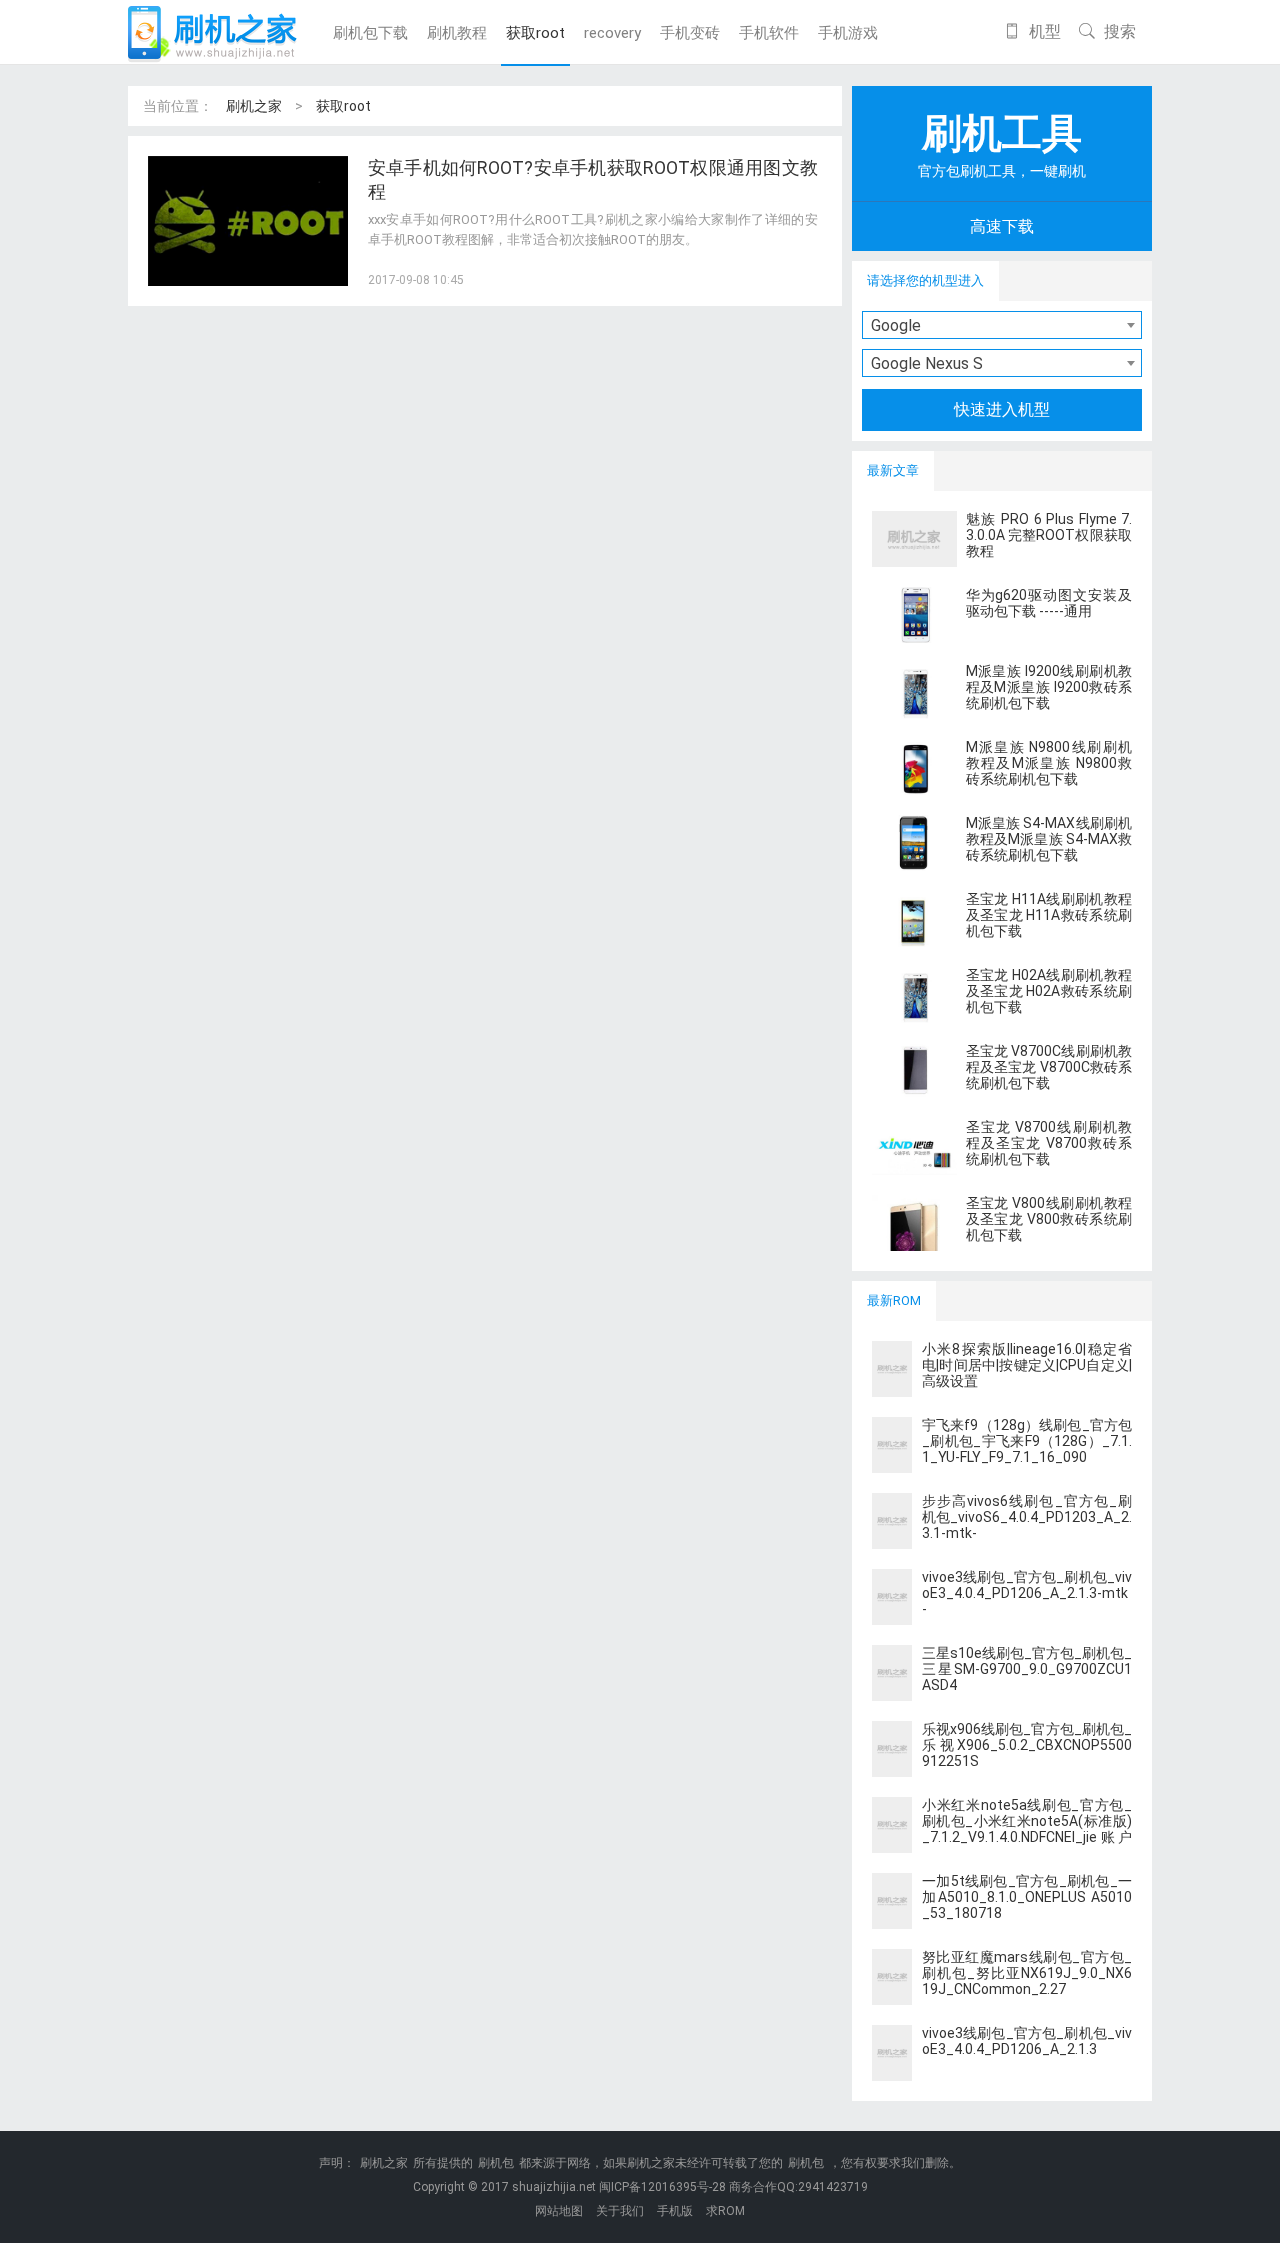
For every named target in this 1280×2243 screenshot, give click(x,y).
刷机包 (496, 2163)
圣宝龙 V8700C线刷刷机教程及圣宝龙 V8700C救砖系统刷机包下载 (1049, 1067)
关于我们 (620, 2211)
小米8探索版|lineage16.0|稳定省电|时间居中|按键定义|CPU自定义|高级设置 (1027, 1365)
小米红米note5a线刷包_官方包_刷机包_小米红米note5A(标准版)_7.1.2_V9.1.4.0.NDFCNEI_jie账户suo (1027, 1829)
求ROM (725, 2211)
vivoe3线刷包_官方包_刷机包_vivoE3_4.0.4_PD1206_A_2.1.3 (1027, 2041)
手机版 (675, 2211)
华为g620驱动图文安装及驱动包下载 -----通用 (1049, 603)
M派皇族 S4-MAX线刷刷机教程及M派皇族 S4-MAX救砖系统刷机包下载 (1049, 839)
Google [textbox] (896, 325)
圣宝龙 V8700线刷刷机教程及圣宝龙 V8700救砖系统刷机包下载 (1049, 1143)
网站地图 (559, 2211)
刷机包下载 (370, 33)
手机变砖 (690, 33)
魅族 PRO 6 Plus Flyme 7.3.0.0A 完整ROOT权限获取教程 (1049, 535)
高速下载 (1002, 226)
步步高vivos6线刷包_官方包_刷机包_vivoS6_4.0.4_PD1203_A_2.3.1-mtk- (1027, 1517)
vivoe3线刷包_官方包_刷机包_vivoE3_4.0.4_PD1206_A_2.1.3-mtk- (1027, 1593)
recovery (612, 33)
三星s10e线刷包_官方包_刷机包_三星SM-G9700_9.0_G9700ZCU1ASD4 (1027, 1669)
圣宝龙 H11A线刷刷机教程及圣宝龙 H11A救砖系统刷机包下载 (1049, 915)
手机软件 (769, 33)
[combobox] (1002, 325)
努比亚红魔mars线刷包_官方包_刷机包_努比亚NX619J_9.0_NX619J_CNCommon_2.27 (1027, 1973)
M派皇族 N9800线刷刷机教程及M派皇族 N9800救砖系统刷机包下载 (1049, 763)
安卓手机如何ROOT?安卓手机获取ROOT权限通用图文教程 (593, 179)
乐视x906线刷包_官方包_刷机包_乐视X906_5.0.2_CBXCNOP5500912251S (1027, 1745)
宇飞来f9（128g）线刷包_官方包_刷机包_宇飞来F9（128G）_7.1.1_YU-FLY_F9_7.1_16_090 (1027, 1441)
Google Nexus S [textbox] (927, 363)
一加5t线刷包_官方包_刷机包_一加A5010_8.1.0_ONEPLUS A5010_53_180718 (1027, 1897)
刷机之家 (254, 106)
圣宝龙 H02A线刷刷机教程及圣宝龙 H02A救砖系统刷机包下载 (1049, 991)
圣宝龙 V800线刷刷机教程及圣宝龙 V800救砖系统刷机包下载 (1049, 1219)
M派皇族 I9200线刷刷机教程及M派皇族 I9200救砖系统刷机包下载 (1049, 687)
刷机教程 (457, 33)
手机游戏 (848, 33)
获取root (535, 33)
